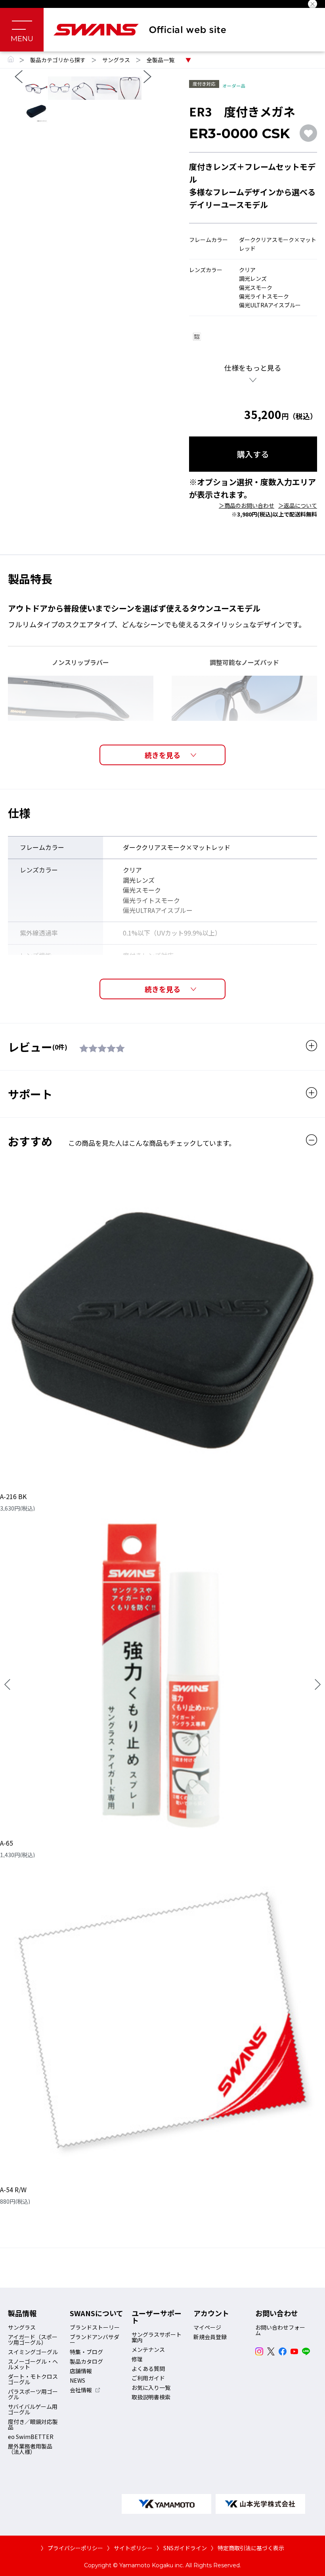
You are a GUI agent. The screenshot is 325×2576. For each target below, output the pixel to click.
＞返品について (298, 505)
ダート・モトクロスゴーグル (33, 2379)
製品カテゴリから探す (58, 60)
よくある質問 (148, 2368)
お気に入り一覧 (151, 2387)
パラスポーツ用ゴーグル (33, 2394)
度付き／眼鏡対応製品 (33, 2424)
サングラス (116, 60)
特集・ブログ (86, 2352)
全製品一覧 (161, 60)
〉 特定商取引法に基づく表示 (248, 2548)
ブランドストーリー (95, 2327)
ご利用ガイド (148, 2378)
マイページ (207, 2327)
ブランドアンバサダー (95, 2340)
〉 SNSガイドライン (182, 2548)
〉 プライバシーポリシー (72, 2548)
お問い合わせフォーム (280, 2330)
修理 (137, 2359)
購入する (253, 454)
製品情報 (22, 2313)
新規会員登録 (210, 2337)
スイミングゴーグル (33, 2352)
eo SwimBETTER (31, 2437)
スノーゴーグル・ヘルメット (33, 2364)
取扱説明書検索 (151, 2397)
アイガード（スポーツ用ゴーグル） (33, 2340)
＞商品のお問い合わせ (247, 505)
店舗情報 (81, 2371)
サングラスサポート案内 (157, 2337)
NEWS (77, 2380)
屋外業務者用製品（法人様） (30, 2449)
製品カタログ (86, 2361)
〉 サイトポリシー (130, 2548)
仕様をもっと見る (253, 368)
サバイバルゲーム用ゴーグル (33, 2409)
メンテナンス (148, 2349)
